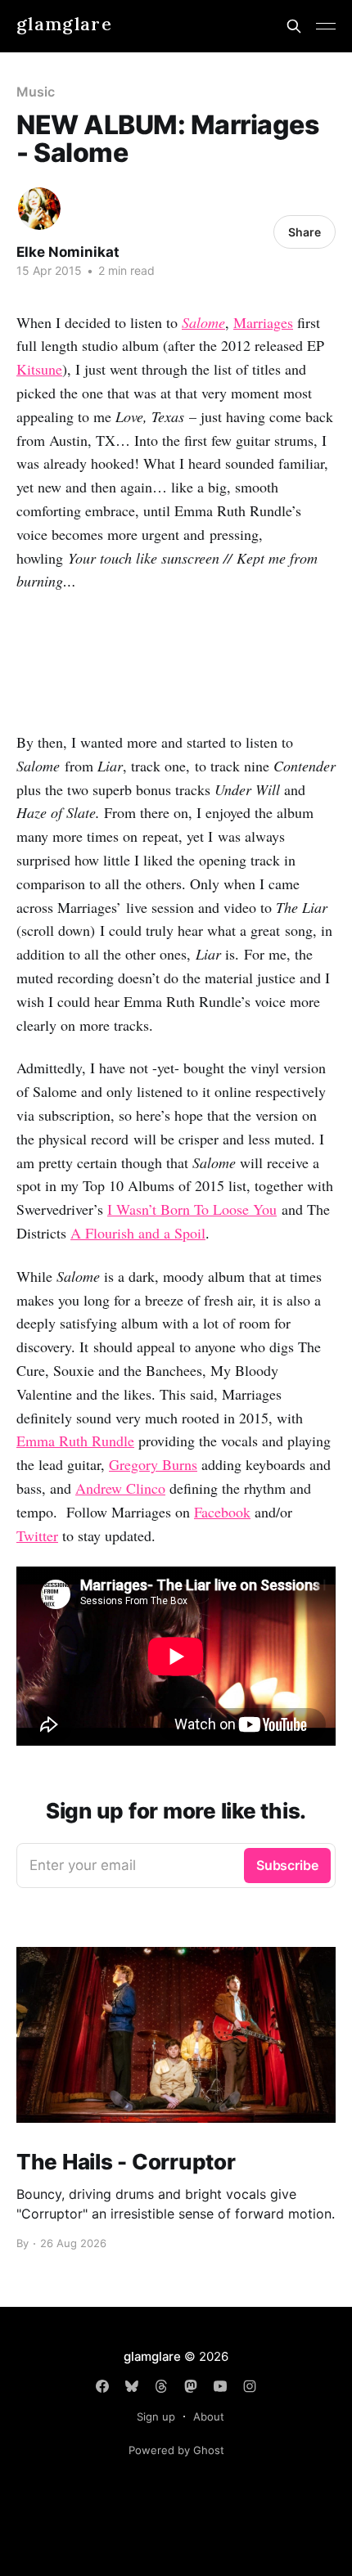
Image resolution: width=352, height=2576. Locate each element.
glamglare (64, 24)
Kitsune (39, 369)
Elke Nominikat (68, 252)
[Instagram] (250, 2386)
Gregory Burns (153, 1464)
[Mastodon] (191, 2386)
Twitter (37, 1535)
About (209, 2416)
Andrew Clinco (120, 1488)
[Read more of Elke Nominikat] (39, 209)
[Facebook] (102, 2386)
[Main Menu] (326, 26)
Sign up (156, 2416)
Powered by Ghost (176, 2450)
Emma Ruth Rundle (75, 1441)
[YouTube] (220, 2386)
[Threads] (161, 2386)
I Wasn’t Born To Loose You (192, 1209)
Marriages (263, 322)
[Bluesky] (132, 2386)
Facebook (222, 1512)
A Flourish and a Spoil (138, 1233)
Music (36, 92)
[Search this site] (294, 26)
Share (305, 232)
